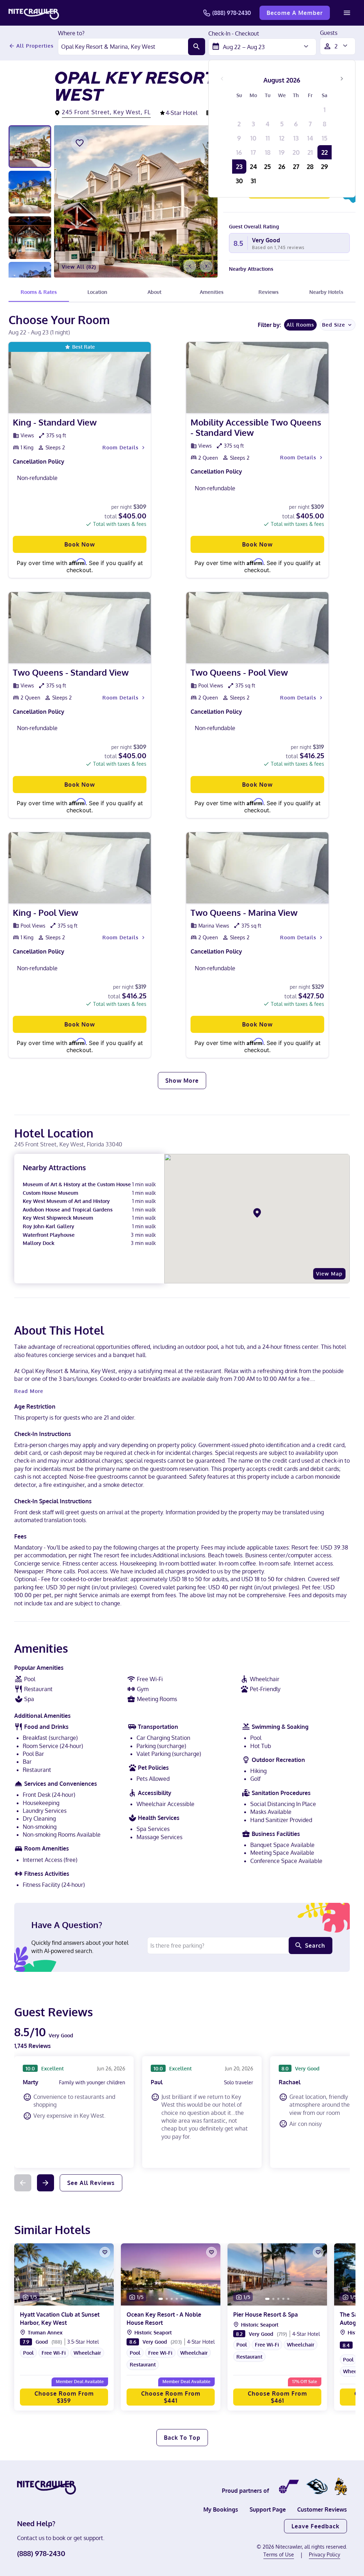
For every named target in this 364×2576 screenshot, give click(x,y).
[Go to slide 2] (60, 2299)
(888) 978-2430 (232, 13)
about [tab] (154, 292)
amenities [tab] (212, 292)
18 (268, 152)
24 (253, 167)
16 (239, 152)
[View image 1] (30, 147)
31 (253, 181)
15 (325, 138)
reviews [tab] (269, 292)
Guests (329, 33)
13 (296, 138)
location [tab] (97, 292)
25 (267, 167)
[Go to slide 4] (70, 2299)
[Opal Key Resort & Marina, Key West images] (136, 201)
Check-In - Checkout (234, 34)
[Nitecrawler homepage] (34, 13)
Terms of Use (279, 2554)
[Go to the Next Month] (342, 79)
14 (310, 138)
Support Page (268, 2509)
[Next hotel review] (45, 2183)
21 (310, 152)
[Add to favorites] (80, 143)
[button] (64, 2358)
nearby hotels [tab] (326, 292)
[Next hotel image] (206, 266)
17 (253, 152)
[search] (197, 47)
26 (282, 167)
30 (239, 181)
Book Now (80, 544)
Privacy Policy (325, 2554)
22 (325, 152)
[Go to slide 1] (54, 2299)
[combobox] (123, 47)
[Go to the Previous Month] (222, 79)
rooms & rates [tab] (39, 292)
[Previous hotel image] (190, 266)
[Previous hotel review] (23, 2183)
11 (268, 138)
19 (282, 152)
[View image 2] (30, 192)
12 (282, 138)
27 (296, 167)
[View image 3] (30, 238)
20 (296, 152)
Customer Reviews (322, 2509)
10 (253, 138)
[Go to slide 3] (65, 2299)
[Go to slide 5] (75, 2299)
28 (310, 167)
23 (239, 167)
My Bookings (221, 2509)
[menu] (347, 13)
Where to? (71, 33)
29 (325, 167)
